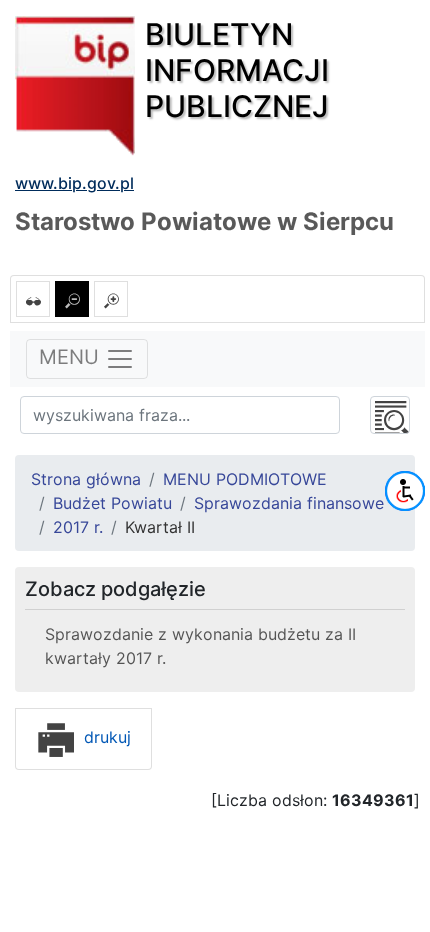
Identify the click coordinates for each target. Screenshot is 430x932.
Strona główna (86, 479)
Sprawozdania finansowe (289, 503)
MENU (72, 358)
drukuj (105, 737)
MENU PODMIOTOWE (245, 479)
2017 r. (78, 527)
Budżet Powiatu (112, 503)
